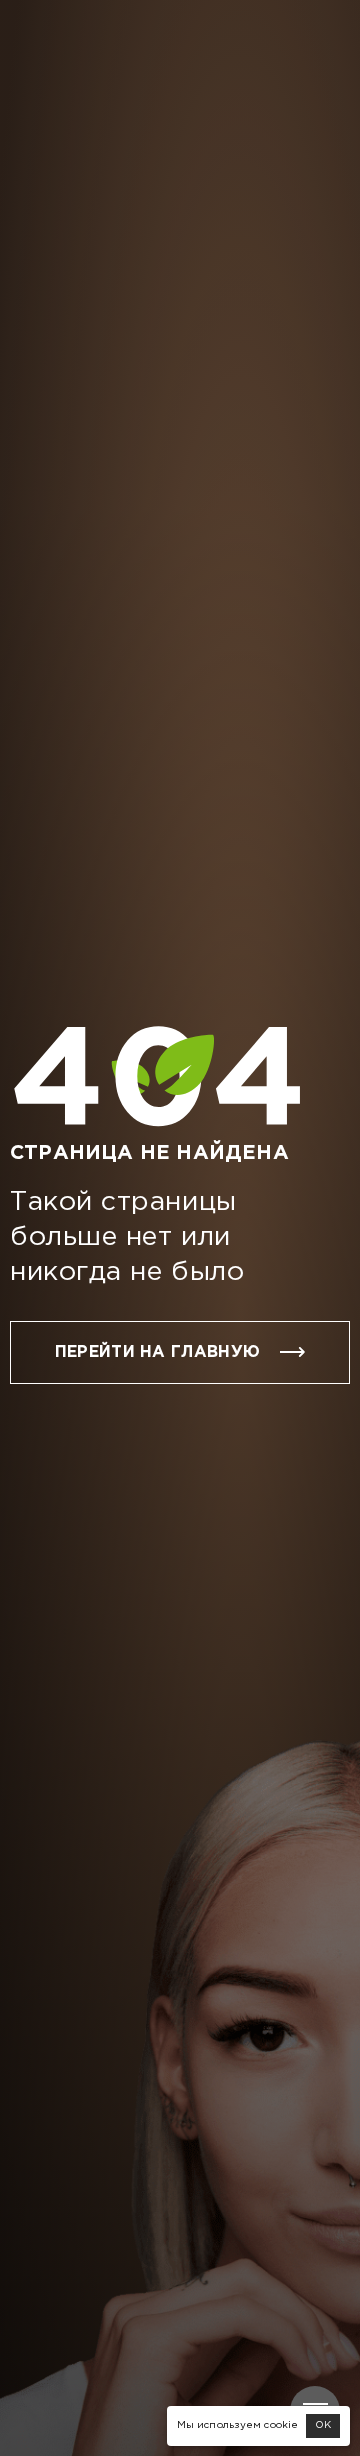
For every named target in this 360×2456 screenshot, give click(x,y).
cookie (281, 2425)
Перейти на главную (157, 1352)
